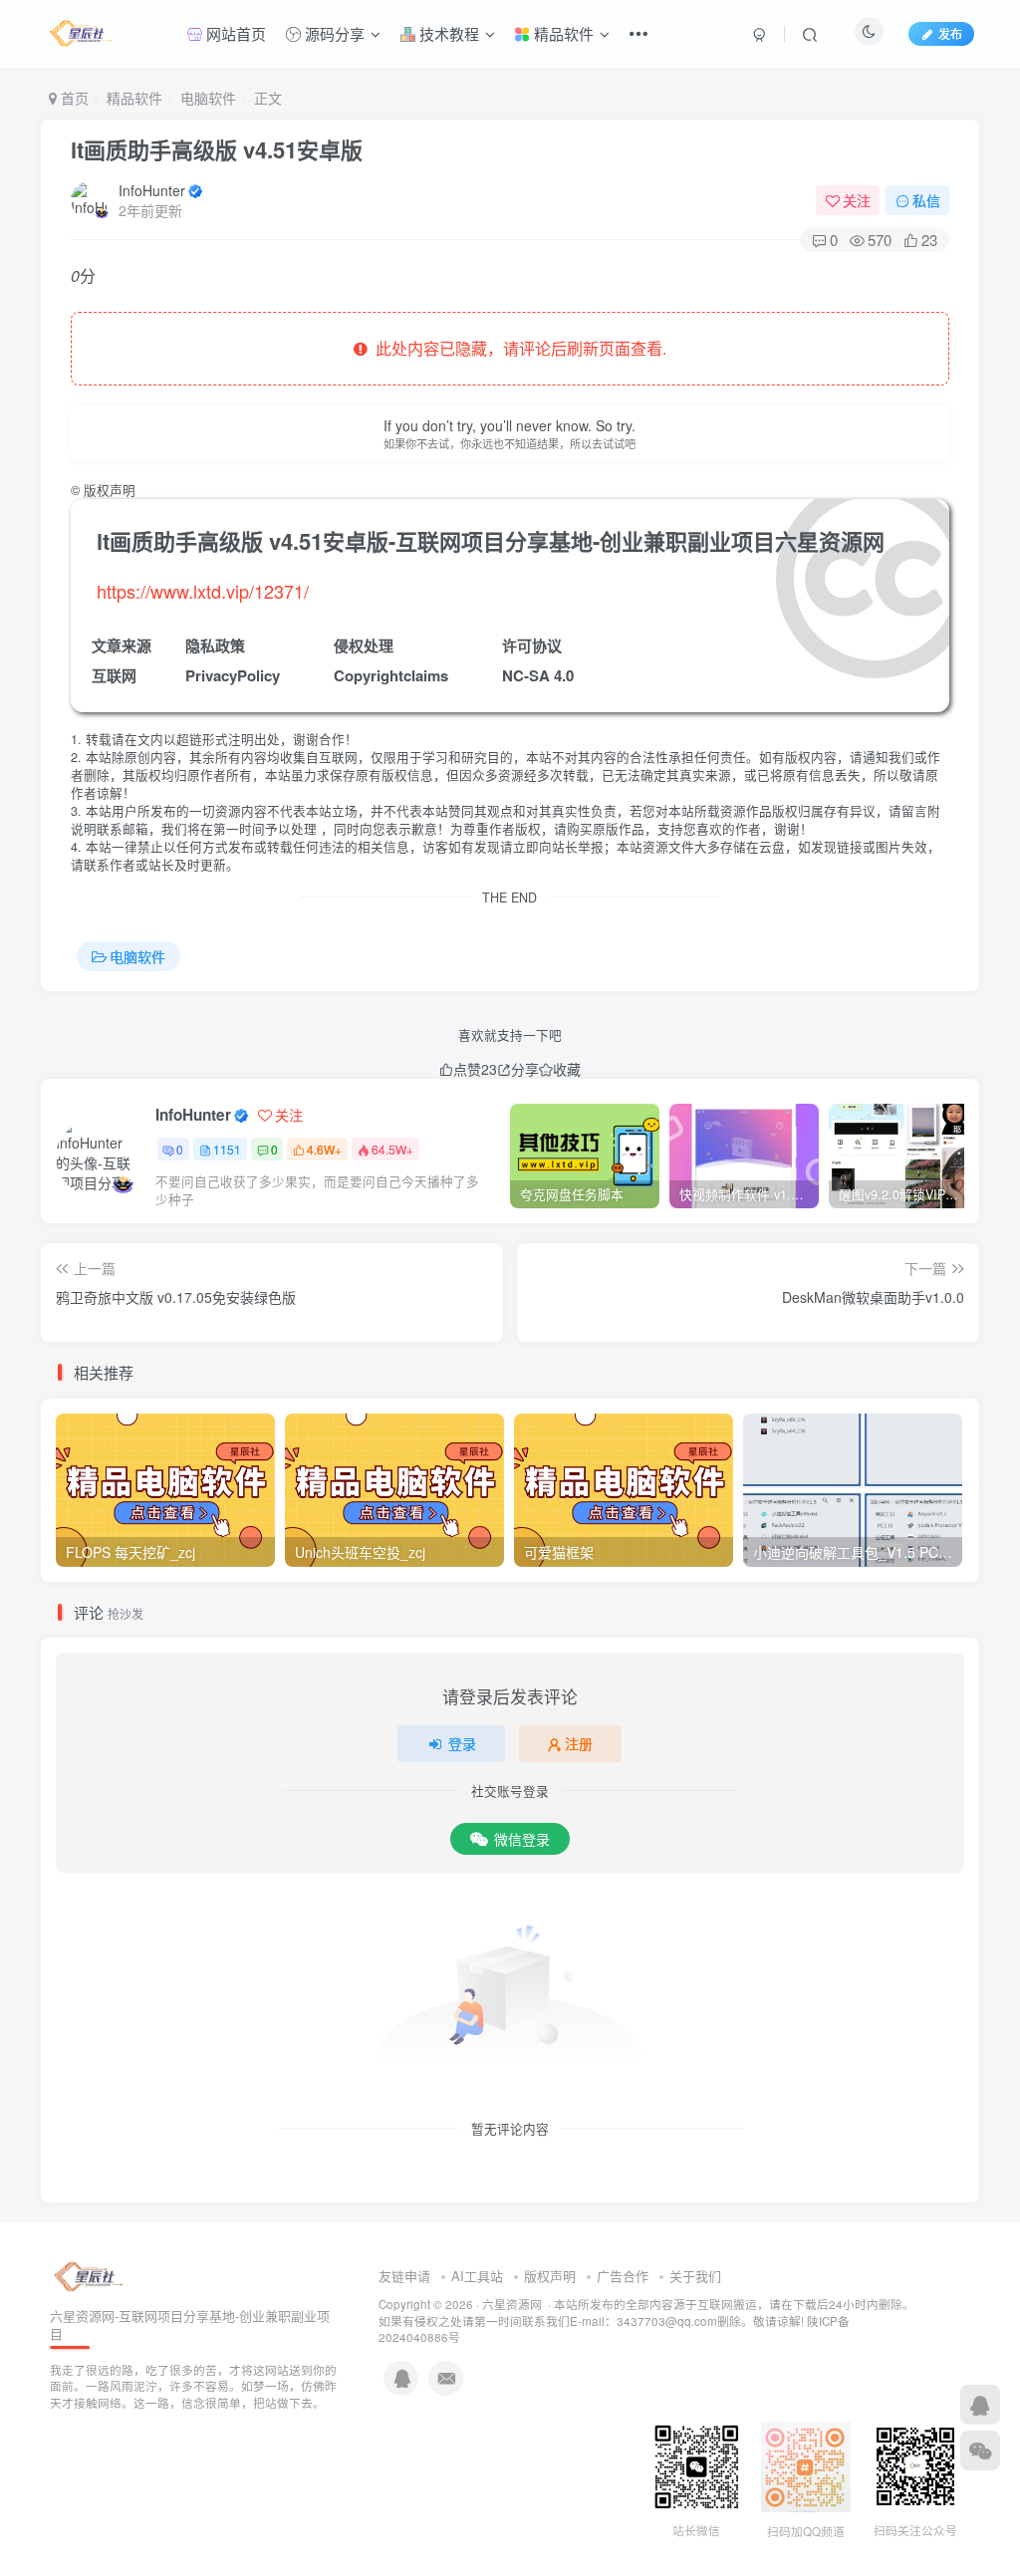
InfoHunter (152, 190)
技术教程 (447, 33)
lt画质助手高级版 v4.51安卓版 (217, 149)
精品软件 (562, 33)
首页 (73, 98)
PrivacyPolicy (233, 675)
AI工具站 (477, 2276)
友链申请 (404, 2276)
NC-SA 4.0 (538, 675)
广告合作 (623, 2276)
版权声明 (550, 2276)
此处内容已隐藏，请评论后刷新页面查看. (517, 348)
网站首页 (234, 33)
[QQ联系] (980, 2405)
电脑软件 (208, 98)
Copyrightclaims (391, 675)
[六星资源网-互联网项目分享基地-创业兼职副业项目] (90, 2275)
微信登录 (522, 1839)
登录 (462, 1743)
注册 (579, 1743)
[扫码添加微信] (980, 2450)
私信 (926, 200)
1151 (227, 1149)
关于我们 (695, 2276)
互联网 (114, 675)
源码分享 (333, 33)
